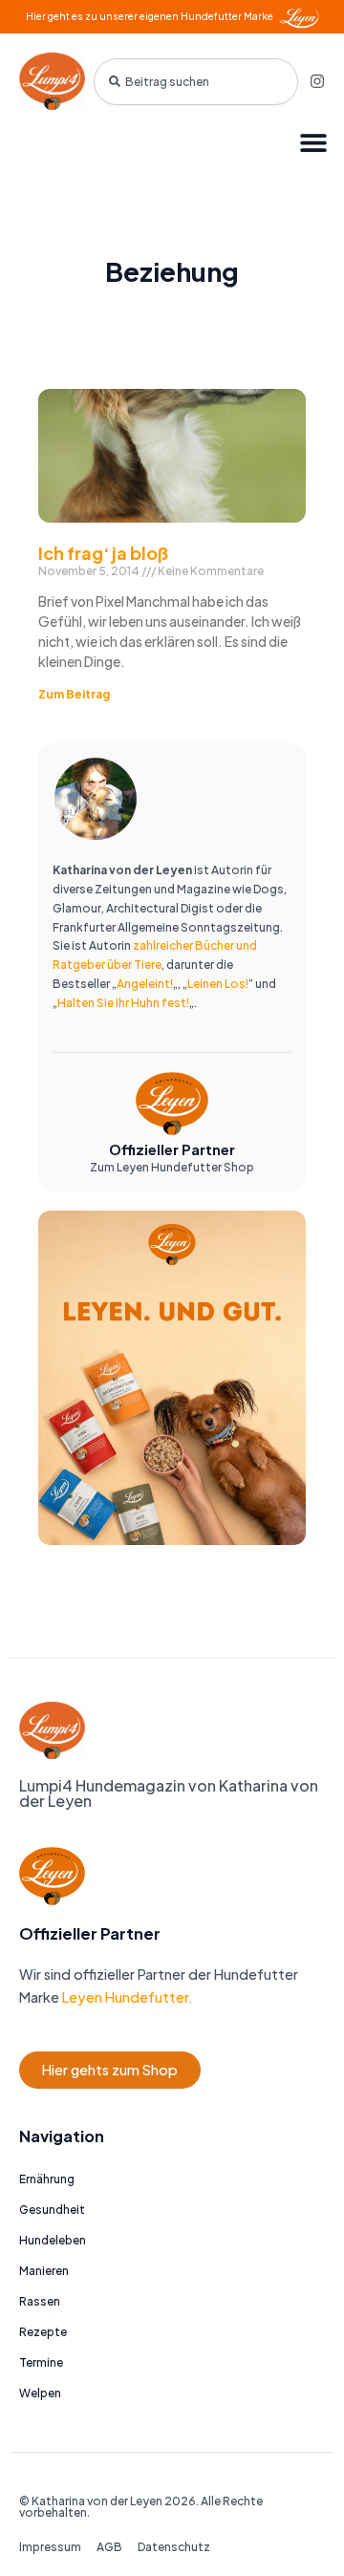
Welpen (40, 2393)
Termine (41, 2362)
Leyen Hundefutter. (126, 1997)
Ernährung (47, 2179)
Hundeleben (53, 2240)
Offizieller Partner (172, 1149)
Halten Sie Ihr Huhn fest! (123, 1003)
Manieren (44, 2271)
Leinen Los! (218, 984)
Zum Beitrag (74, 694)
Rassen (40, 2301)
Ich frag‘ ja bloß (103, 553)
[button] (313, 142)
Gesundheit (52, 2210)
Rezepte (43, 2332)
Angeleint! (145, 984)
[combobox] (196, 82)
